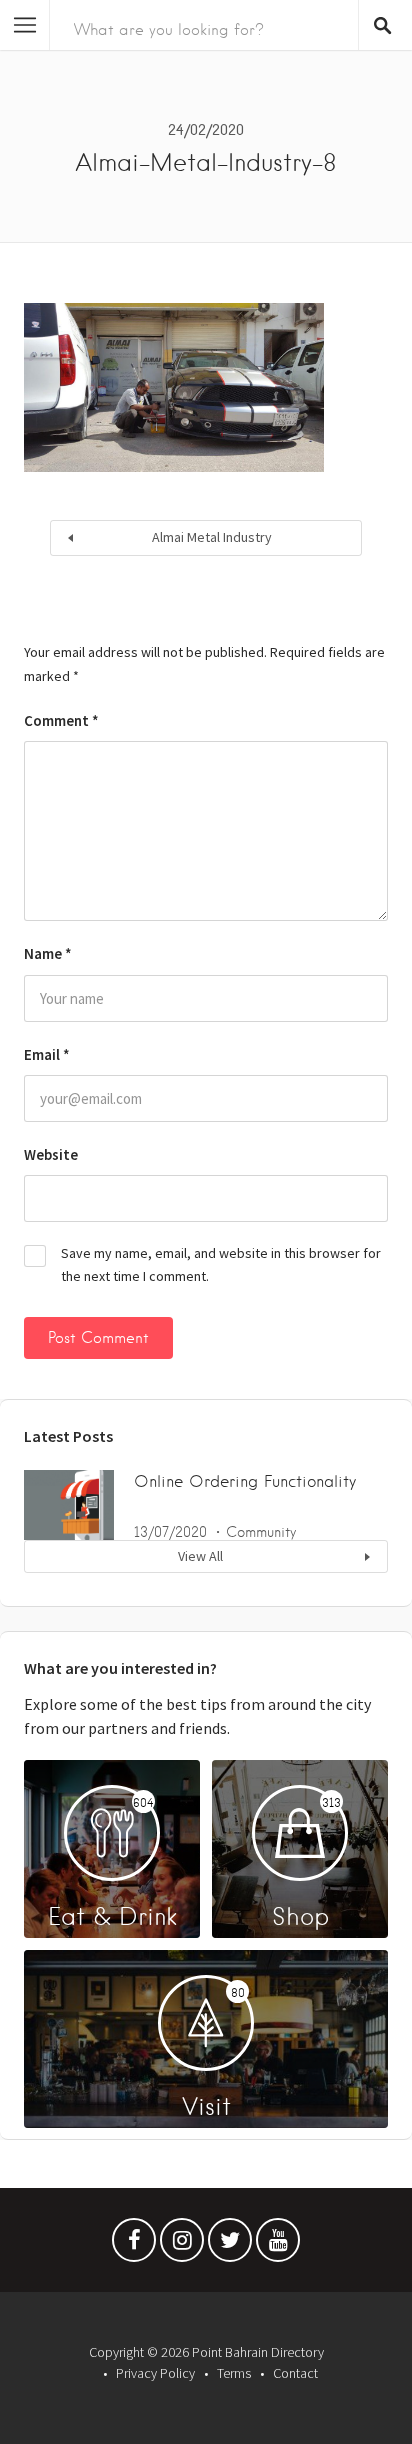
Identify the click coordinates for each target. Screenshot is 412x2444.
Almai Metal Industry (212, 537)
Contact (295, 2373)
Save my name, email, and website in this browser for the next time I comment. (221, 1265)
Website (51, 1154)
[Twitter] (230, 2245)
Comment (61, 720)
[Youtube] (278, 2245)
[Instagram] (182, 2245)
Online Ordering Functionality (245, 1481)
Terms (234, 2373)
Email (47, 1054)
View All (200, 1556)
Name (48, 953)
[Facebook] (134, 2245)
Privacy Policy (155, 2373)
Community (261, 1532)
